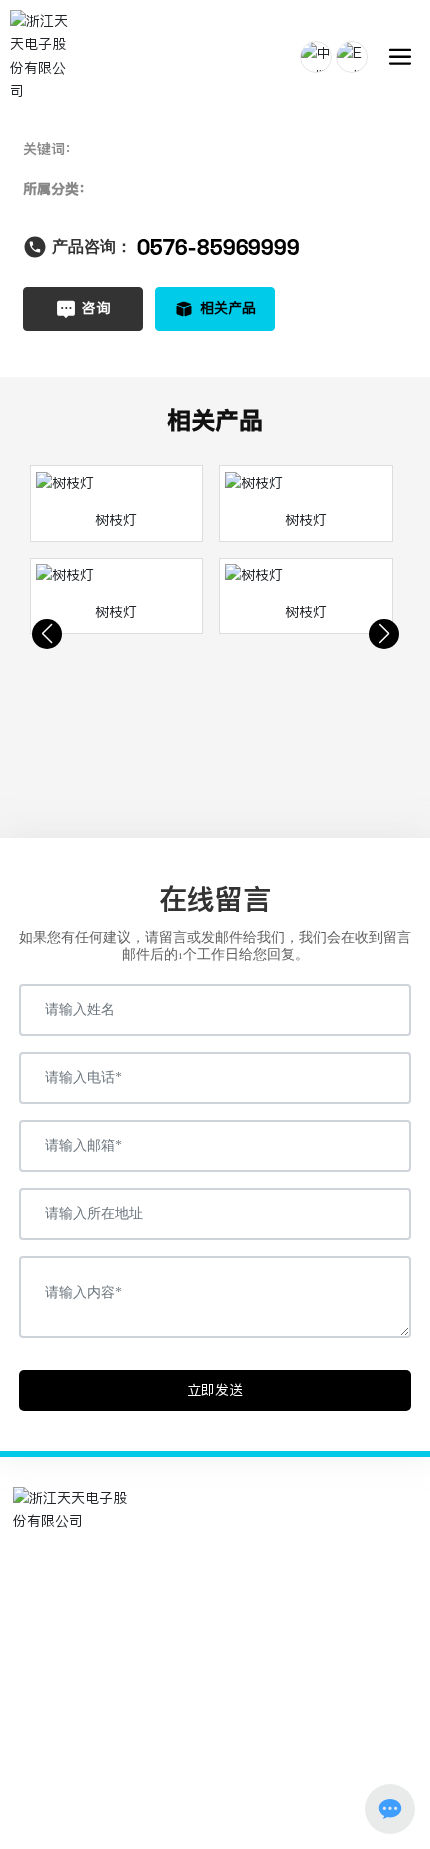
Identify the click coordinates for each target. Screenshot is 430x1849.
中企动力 (211, 1812)
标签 (292, 1812)
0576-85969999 (218, 246)
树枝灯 (116, 520)
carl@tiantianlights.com (122, 1628)
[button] (47, 634)
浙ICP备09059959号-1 (215, 1791)
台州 (256, 1812)
